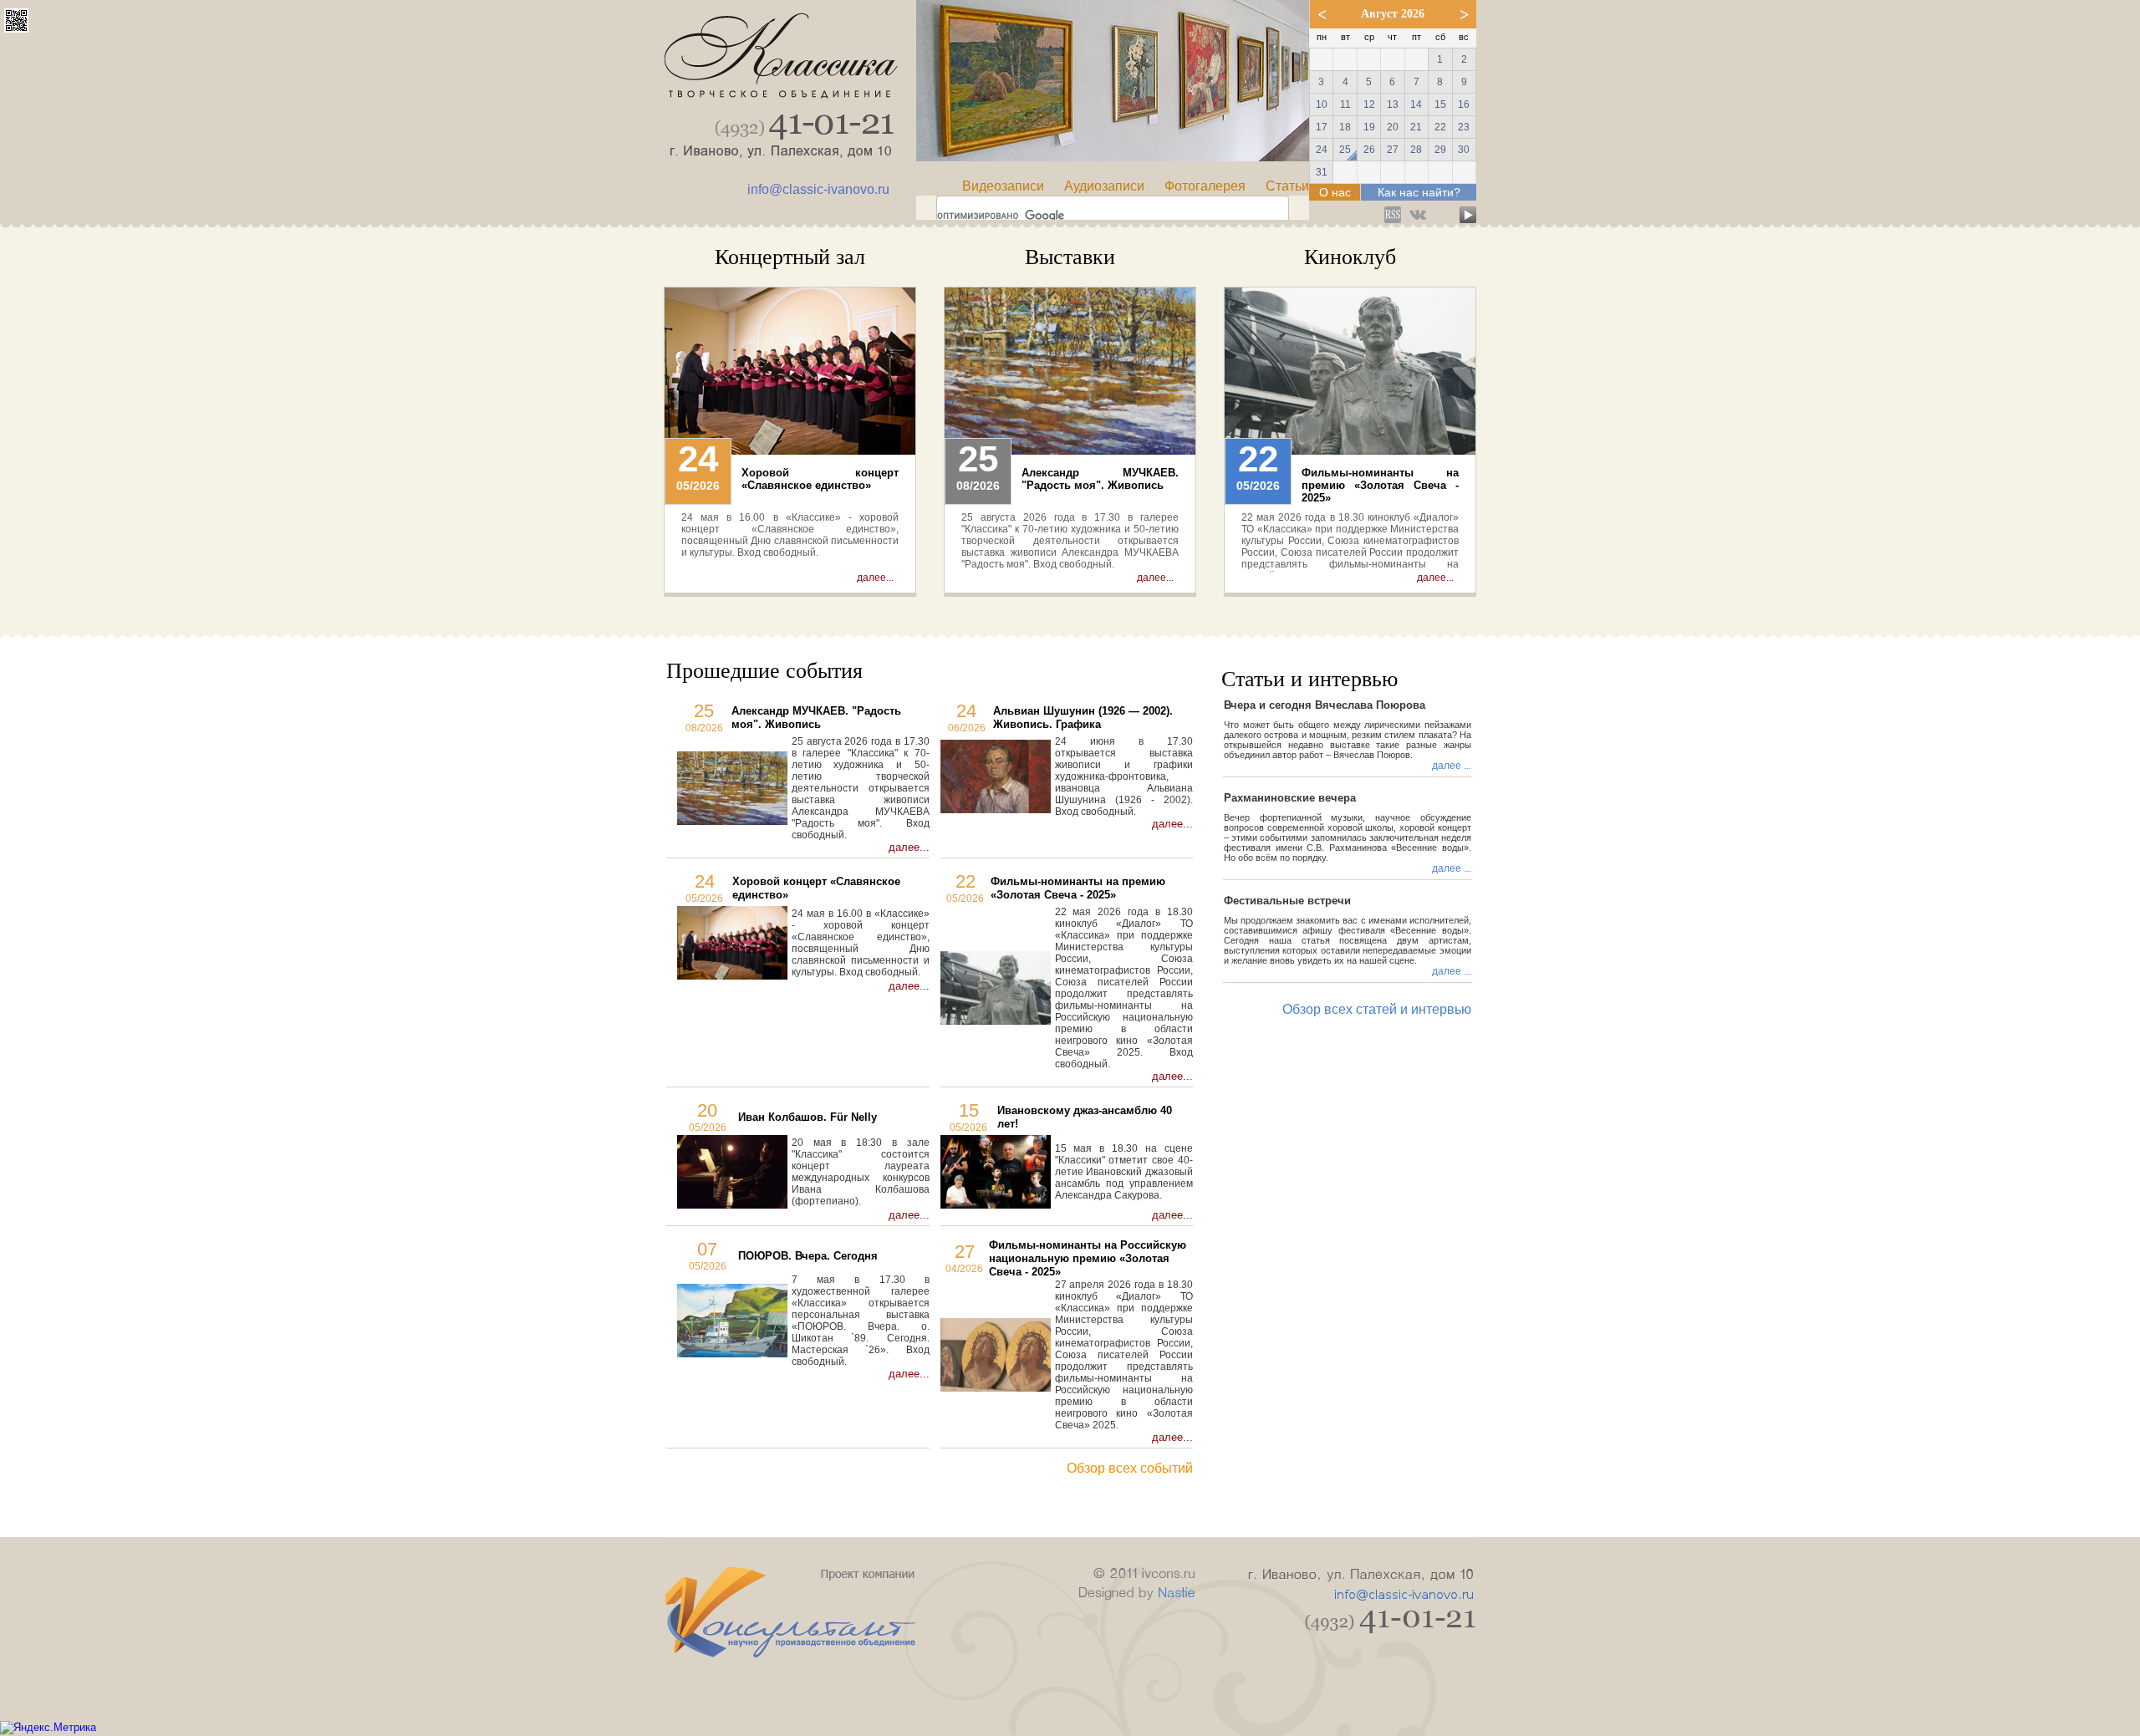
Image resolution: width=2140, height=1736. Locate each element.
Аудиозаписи (1104, 186)
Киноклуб (1350, 257)
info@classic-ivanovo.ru (818, 189)
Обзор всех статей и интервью (1377, 1009)
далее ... (1452, 766)
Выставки (1070, 257)
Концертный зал (790, 257)
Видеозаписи (1003, 186)
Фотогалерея (1205, 186)
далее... (875, 578)
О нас (1335, 192)
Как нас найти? (1419, 192)
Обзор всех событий (1130, 1468)
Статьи (1287, 186)
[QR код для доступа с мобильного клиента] (16, 28)
